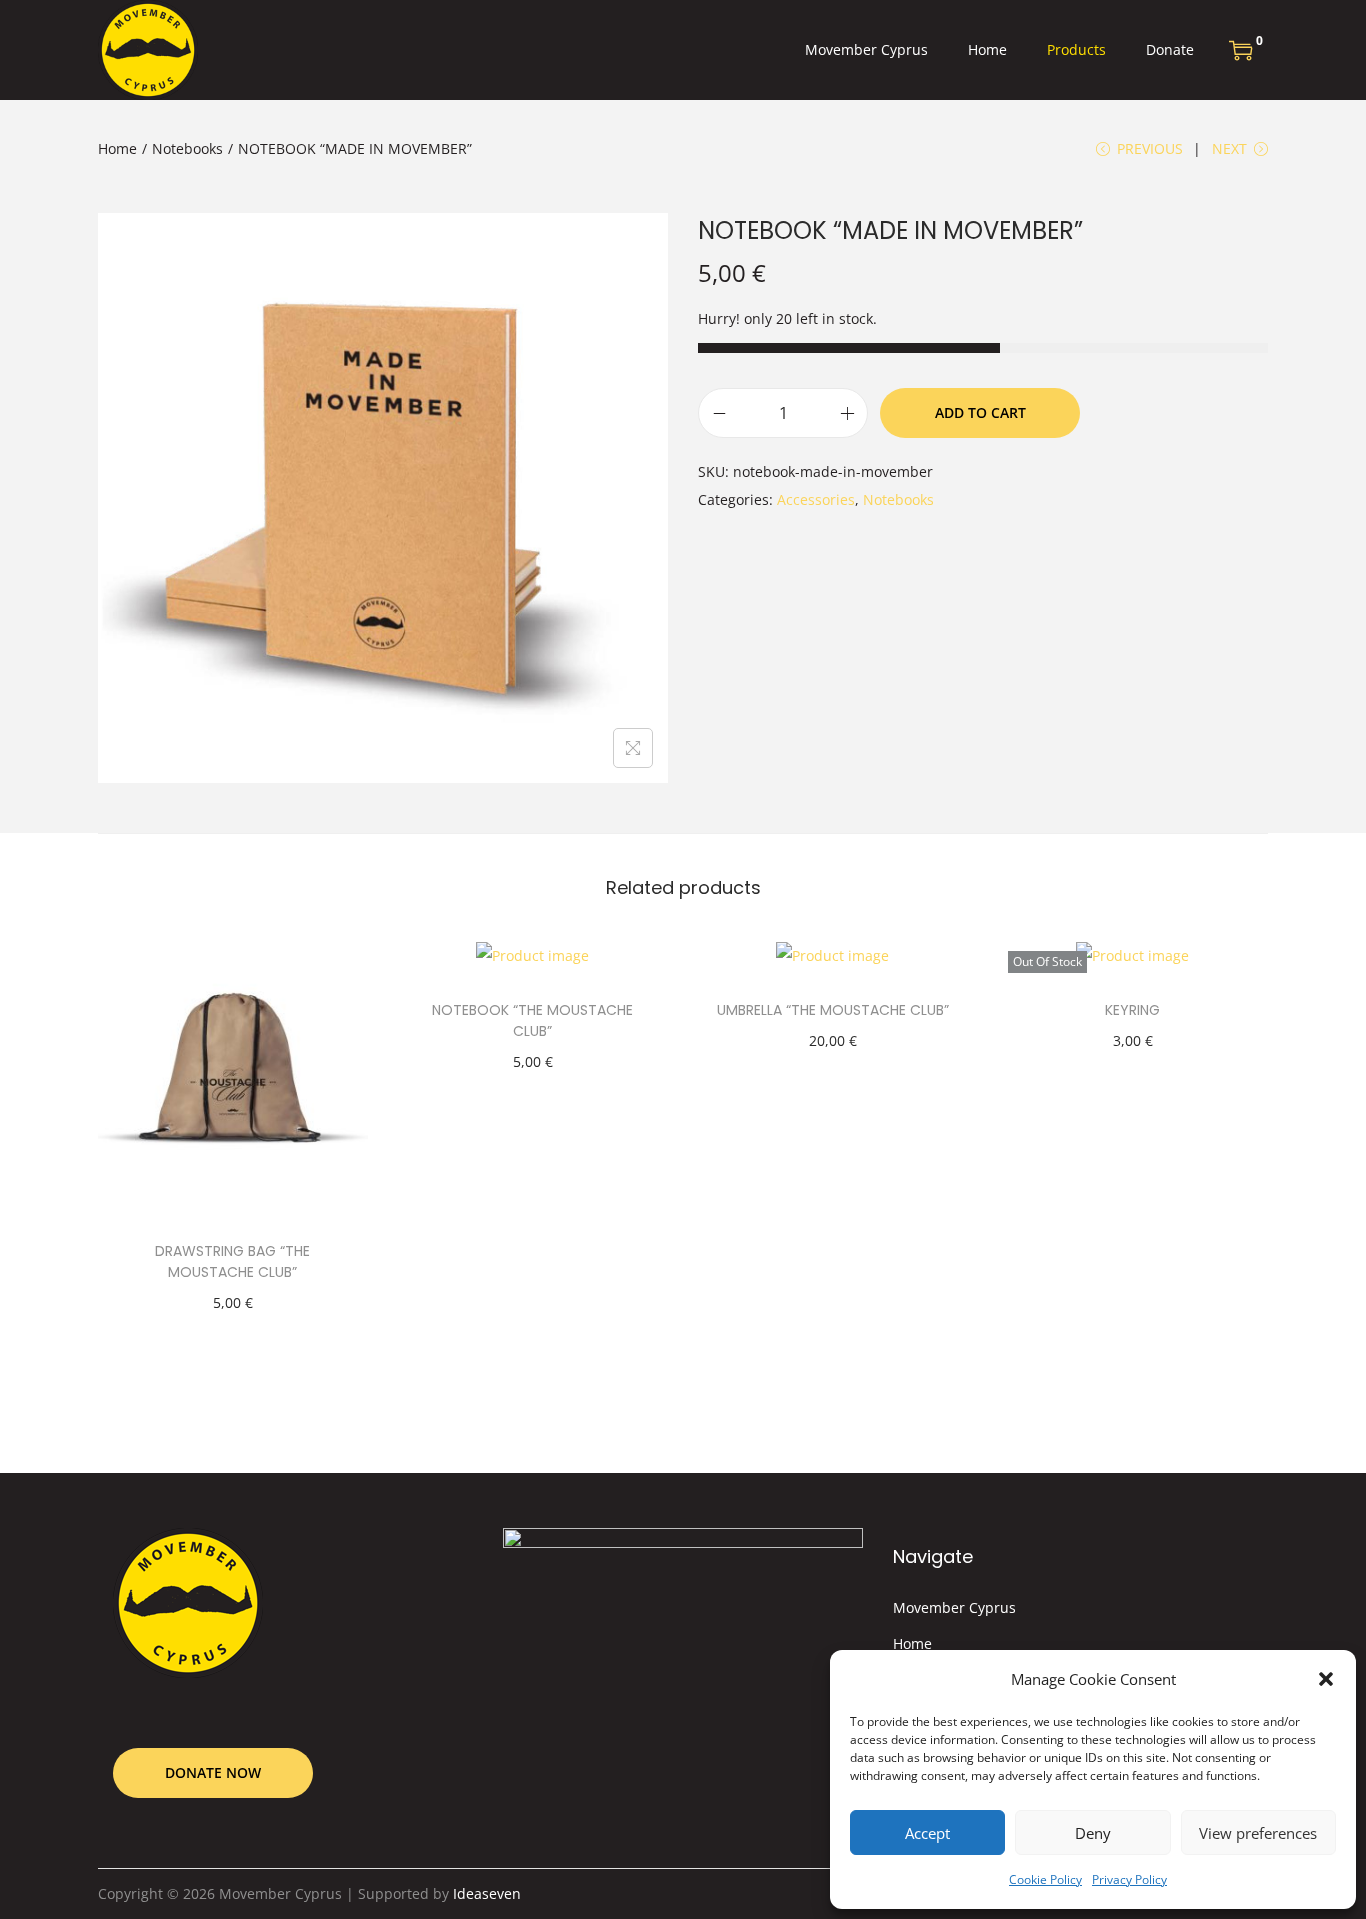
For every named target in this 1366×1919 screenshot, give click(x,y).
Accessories (816, 499)
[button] (1326, 1679)
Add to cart (980, 412)
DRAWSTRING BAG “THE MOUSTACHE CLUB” (232, 1261)
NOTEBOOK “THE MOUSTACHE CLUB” (532, 1020)
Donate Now (213, 1772)
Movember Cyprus (954, 1607)
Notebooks (187, 148)
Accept (927, 1833)
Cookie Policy (1045, 1879)
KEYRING (1132, 1010)
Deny (1093, 1833)
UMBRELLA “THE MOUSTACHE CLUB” (833, 1010)
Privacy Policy (1129, 1879)
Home (117, 148)
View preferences (1258, 1833)
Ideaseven (487, 1893)
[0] (1241, 50)
